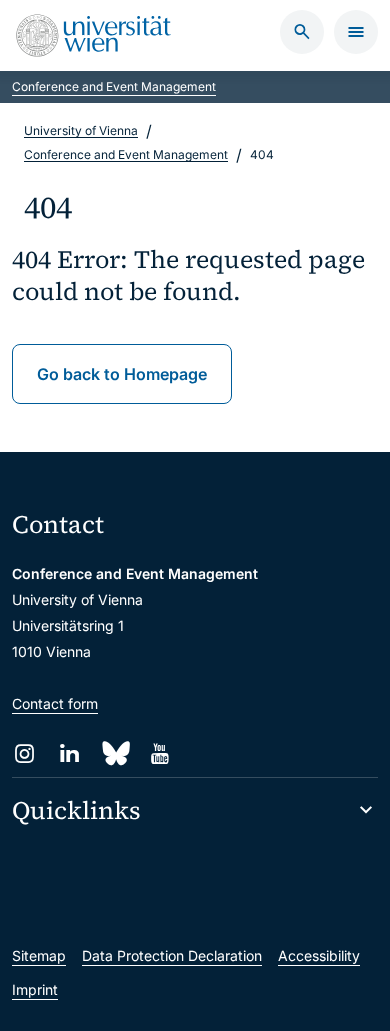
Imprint (35, 989)
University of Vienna (81, 130)
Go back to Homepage (122, 374)
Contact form (55, 703)
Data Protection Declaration (172, 955)
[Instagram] (24, 753)
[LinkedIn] (69, 753)
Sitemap (39, 955)
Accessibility (319, 955)
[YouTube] (159, 753)
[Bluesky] (114, 753)
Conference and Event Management (114, 86)
